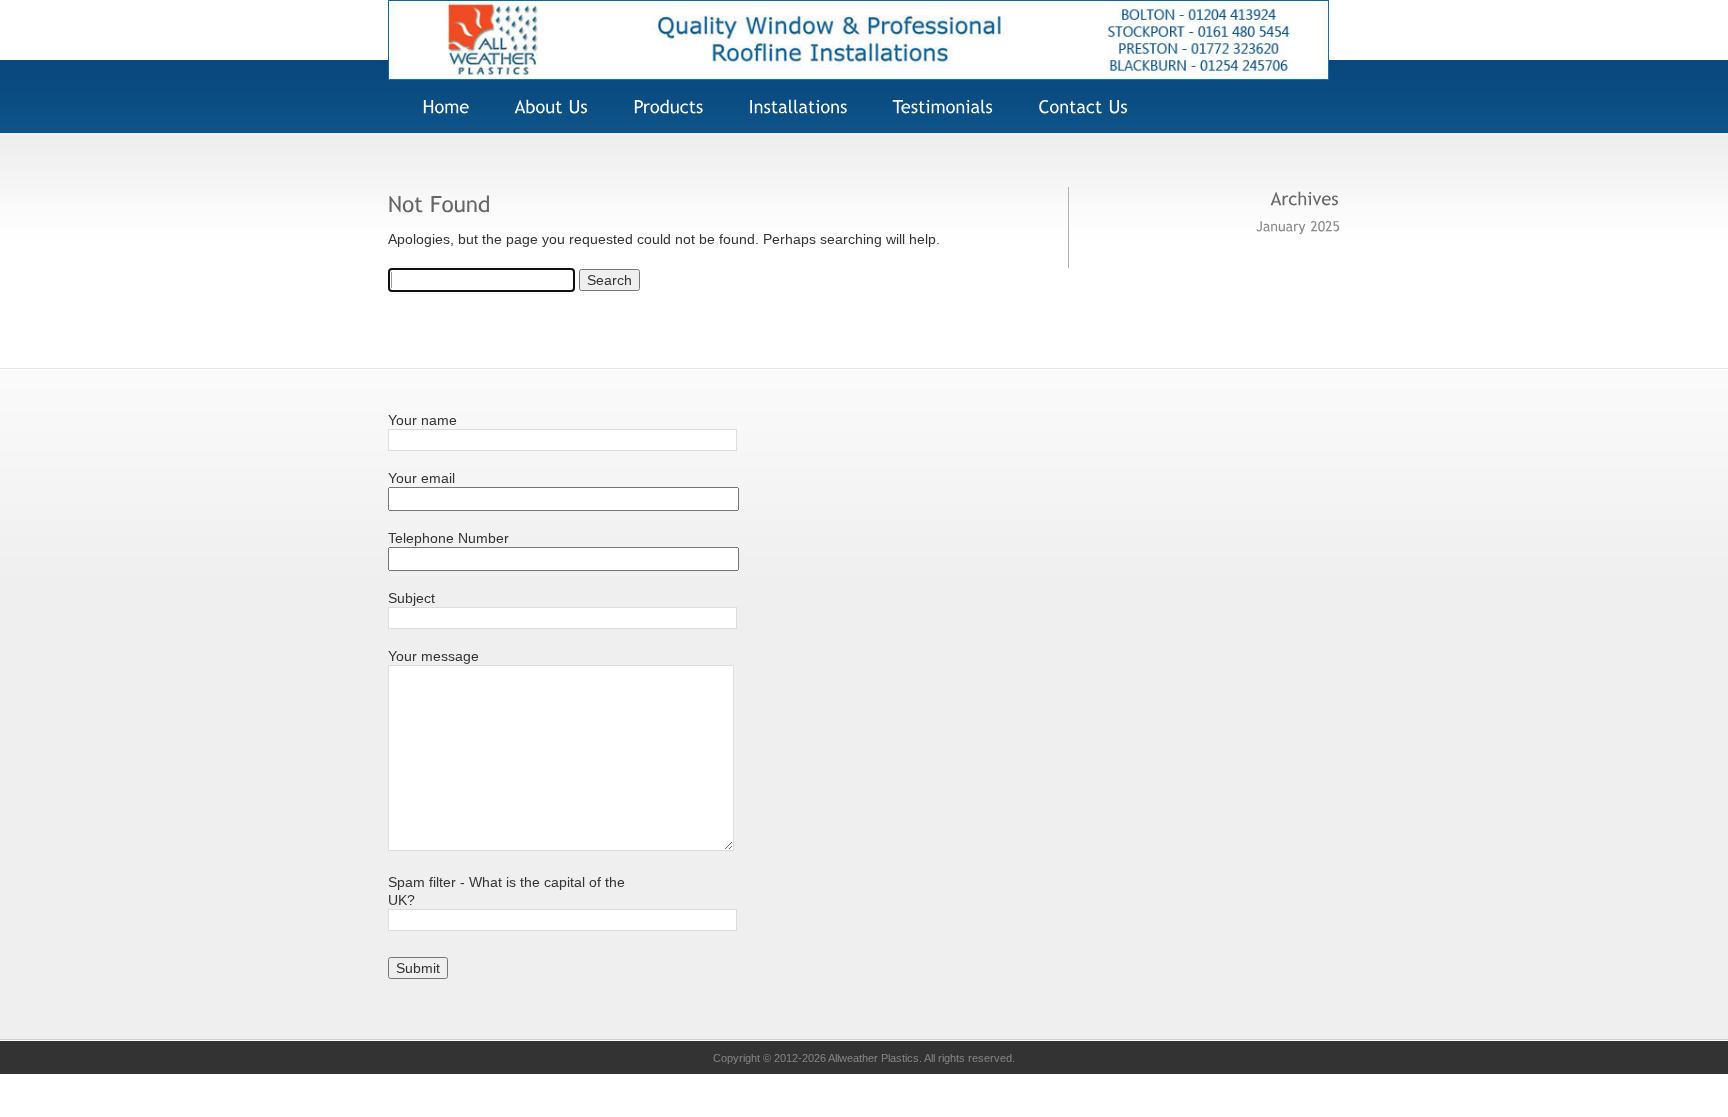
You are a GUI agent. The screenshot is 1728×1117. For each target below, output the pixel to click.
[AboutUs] (547, 107)
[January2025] (1298, 225)
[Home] (858, 75)
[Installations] (793, 107)
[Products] (664, 107)
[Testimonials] (938, 107)
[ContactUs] (1079, 107)
